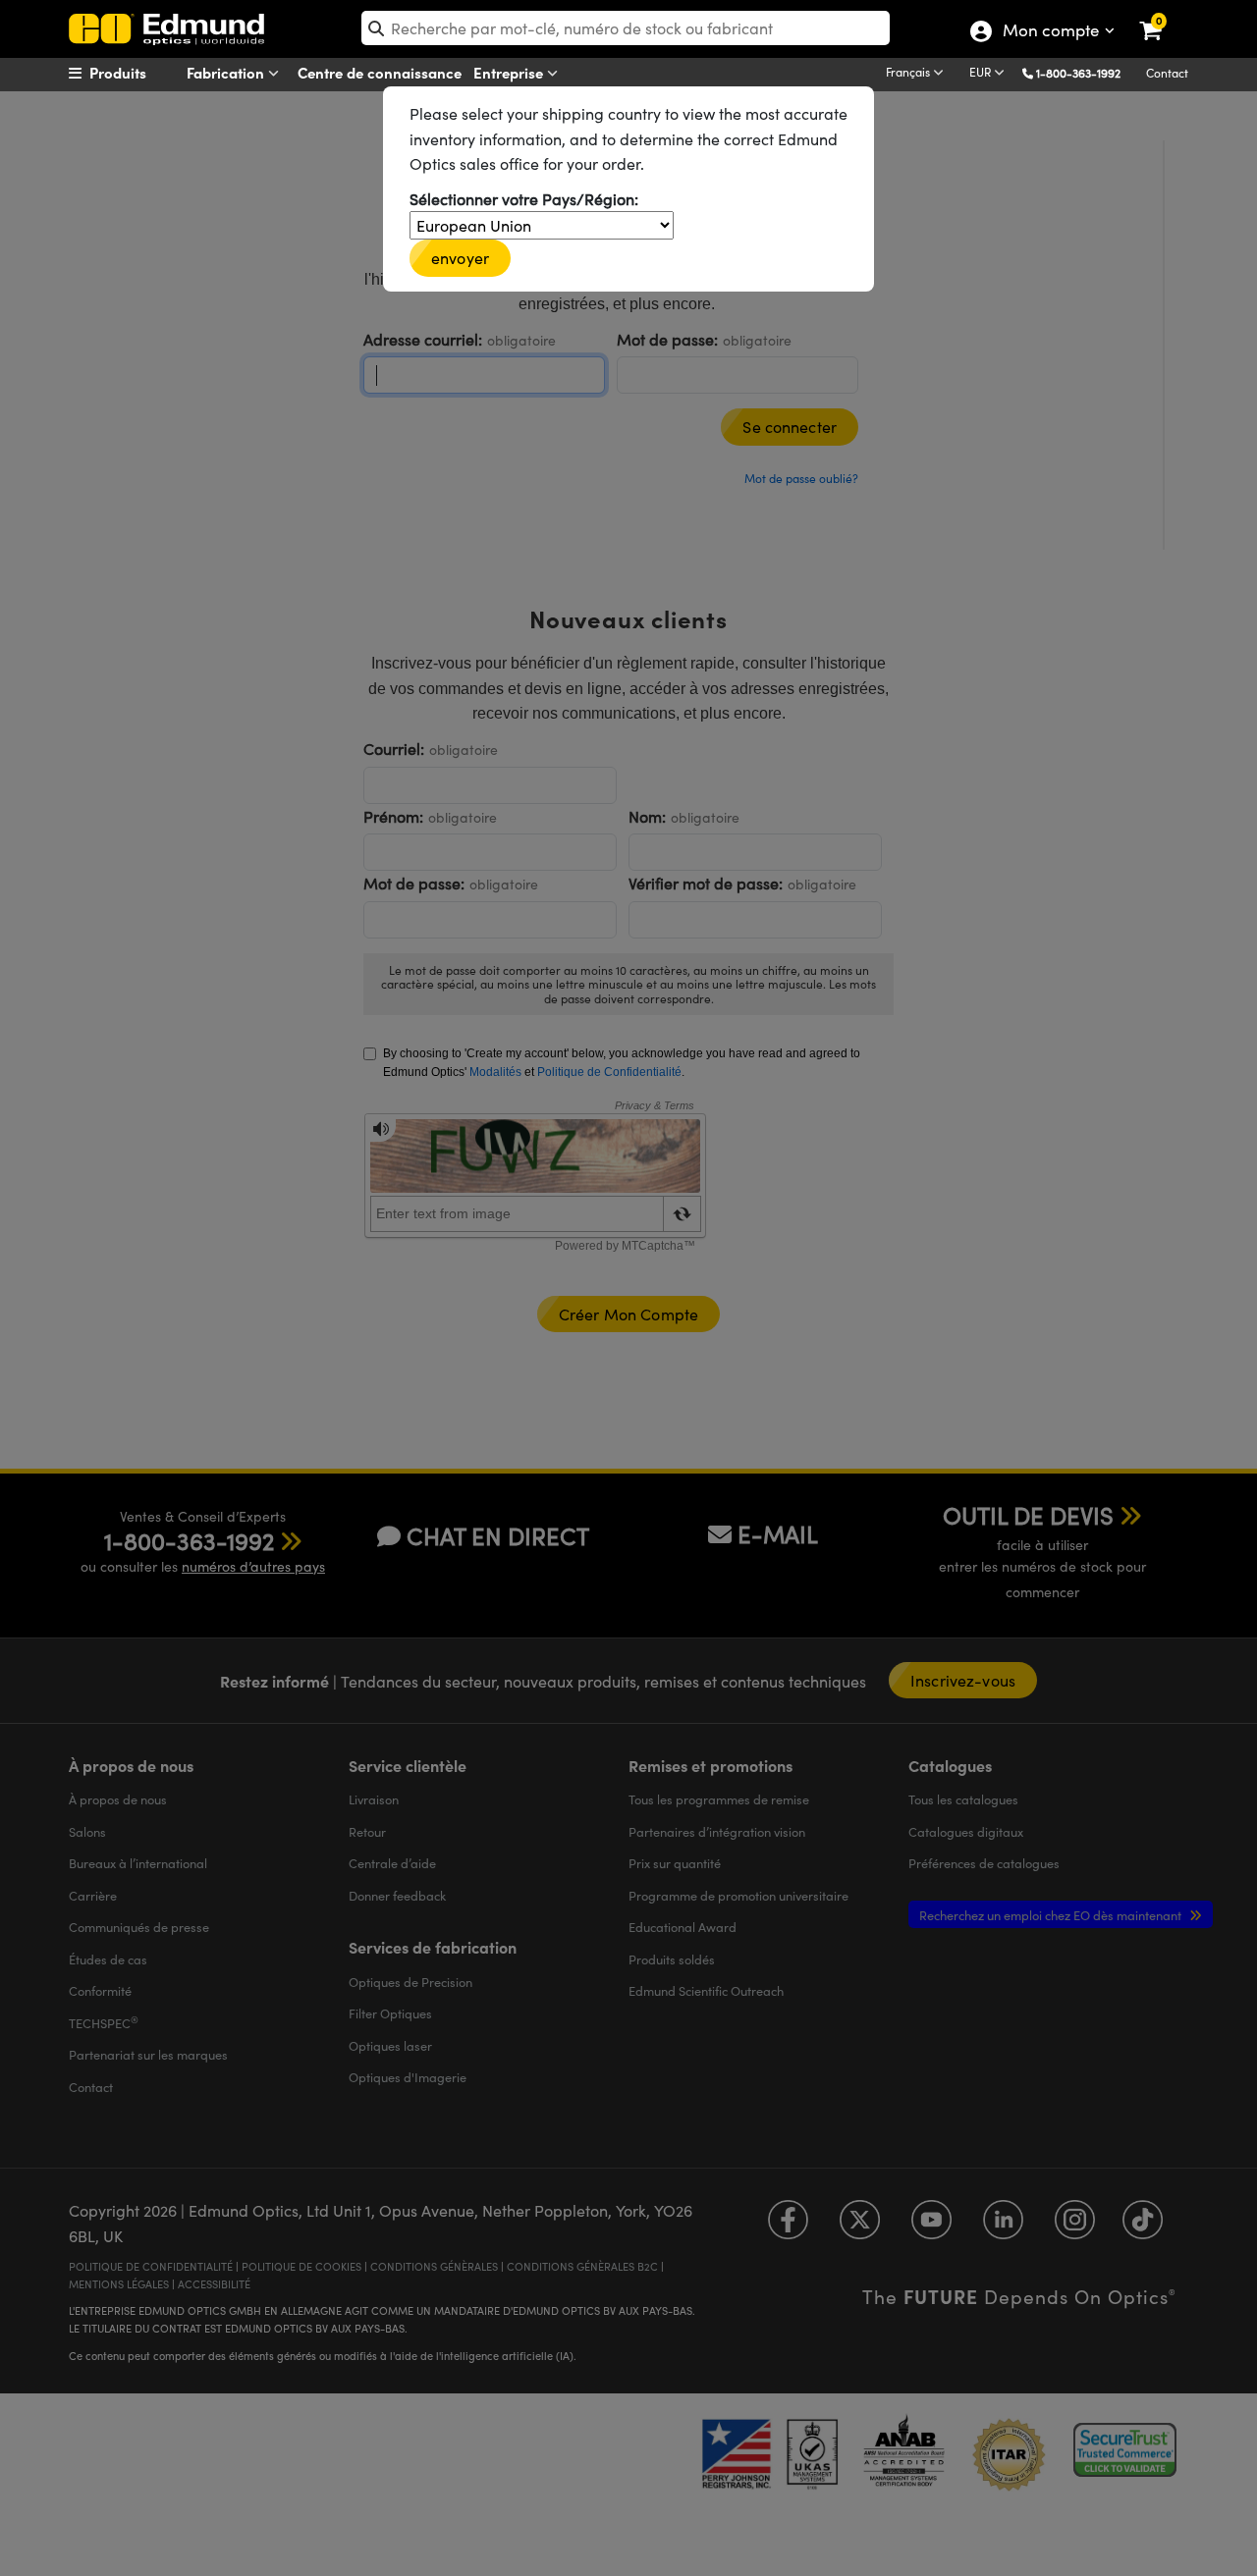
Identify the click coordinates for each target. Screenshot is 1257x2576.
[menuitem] (143, 73)
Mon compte (1050, 32)
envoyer (460, 258)
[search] (626, 28)
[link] (1163, 15)
